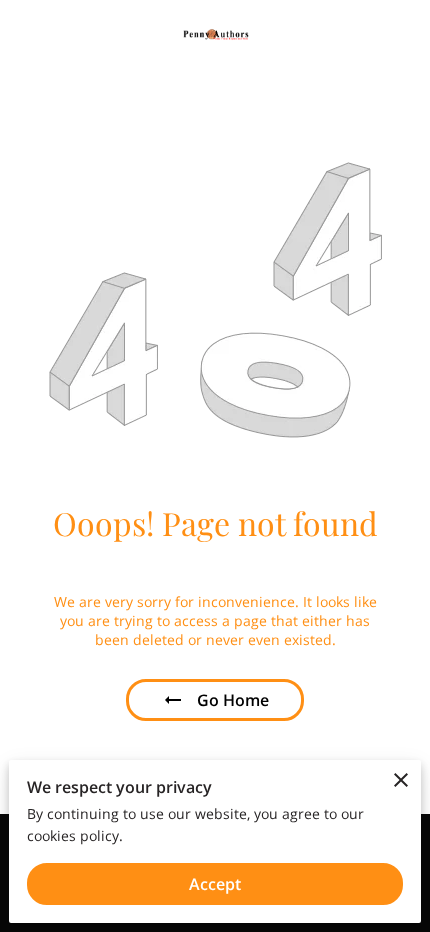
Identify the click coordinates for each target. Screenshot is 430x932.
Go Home (233, 700)
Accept (215, 884)
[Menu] (400, 35)
